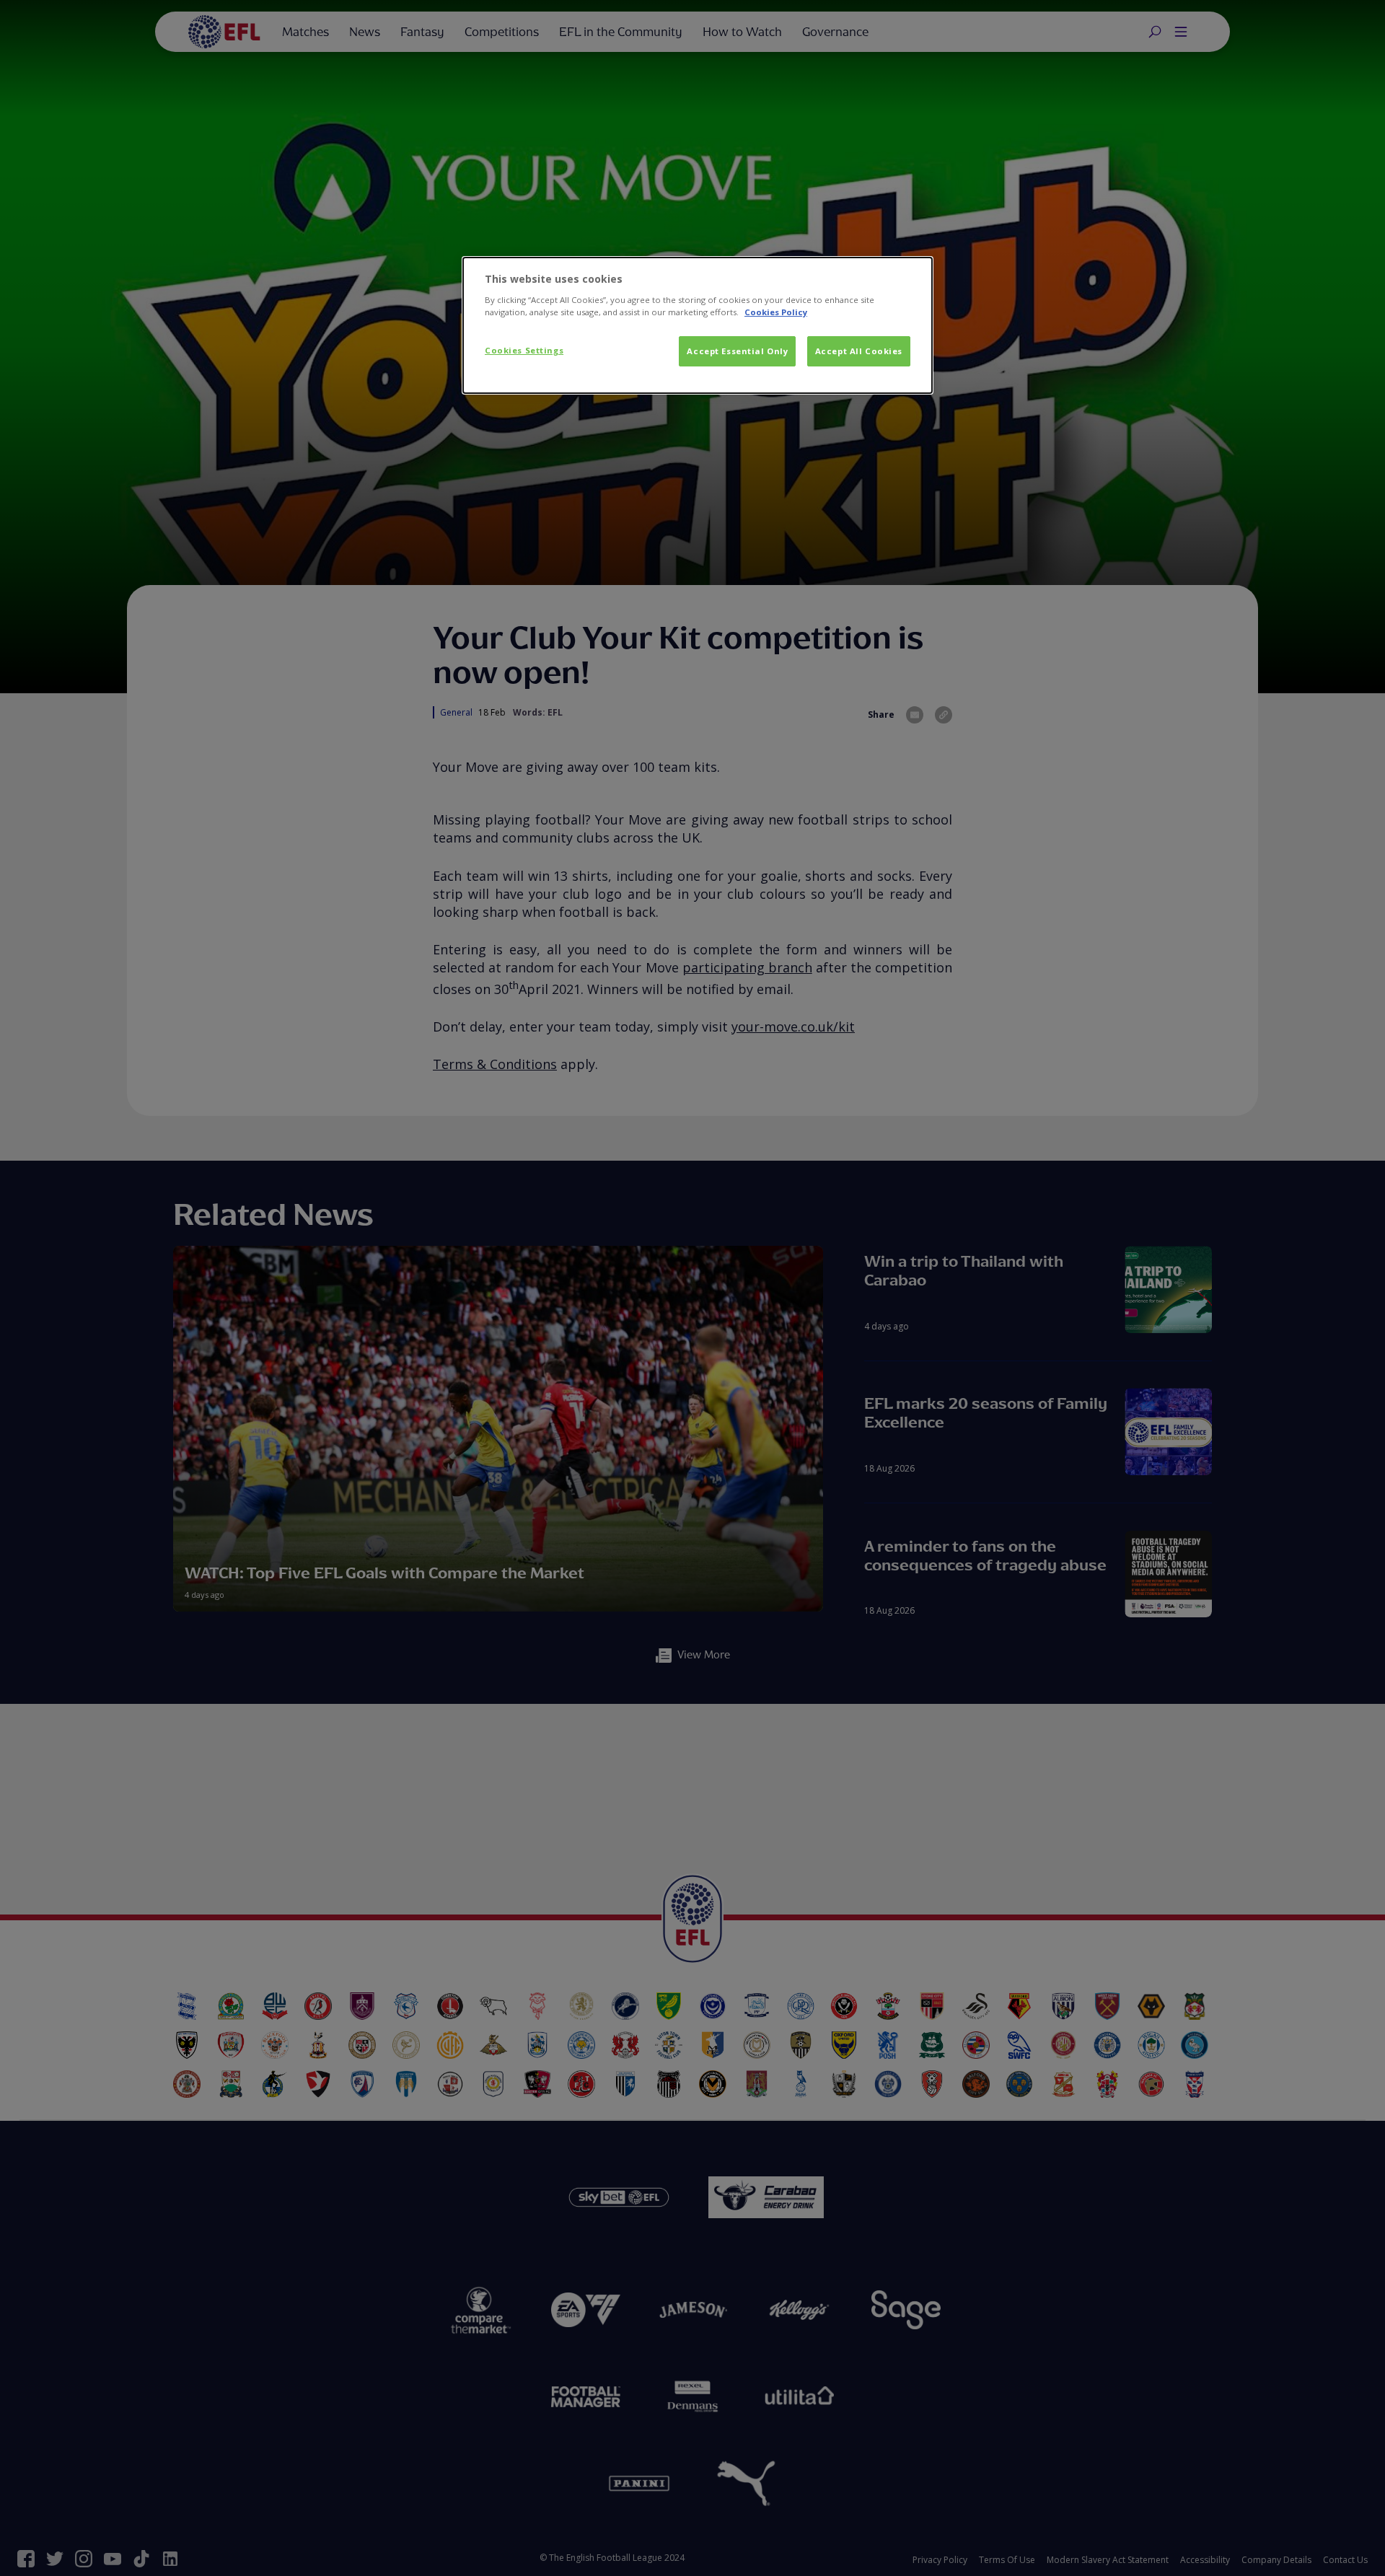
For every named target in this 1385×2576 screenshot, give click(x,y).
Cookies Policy (776, 312)
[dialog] (698, 325)
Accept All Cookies (859, 351)
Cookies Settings (524, 350)
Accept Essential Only (737, 351)
